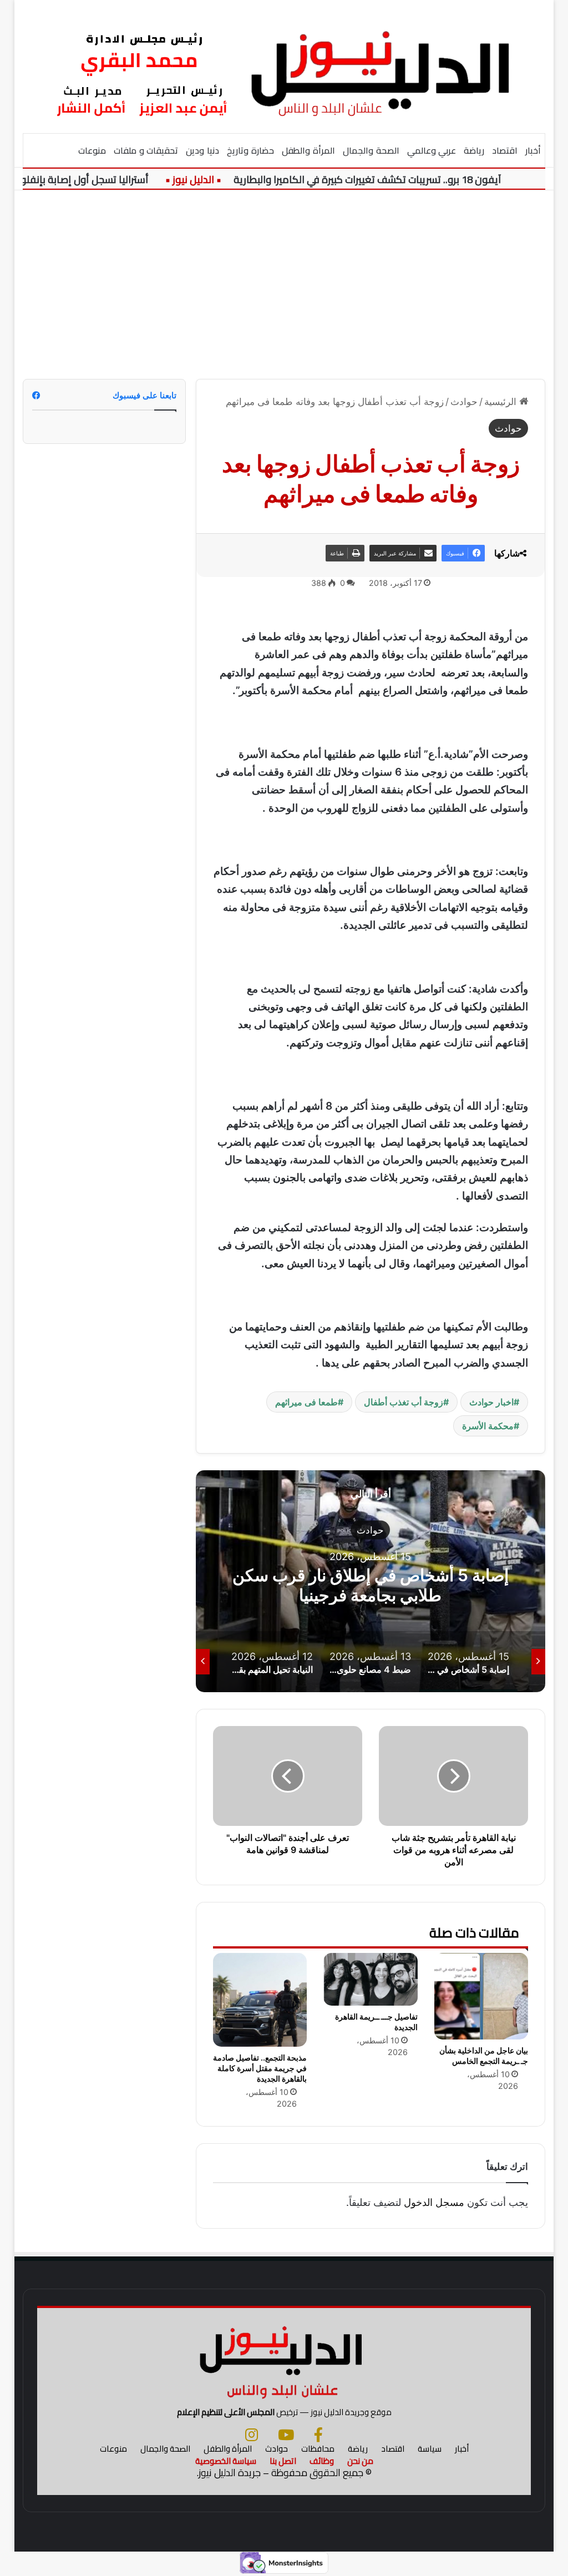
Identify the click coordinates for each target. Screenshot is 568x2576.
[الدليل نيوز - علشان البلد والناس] (284, 66)
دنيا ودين (202, 150)
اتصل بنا (283, 2461)
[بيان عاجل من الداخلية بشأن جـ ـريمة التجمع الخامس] (481, 1996)
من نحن (360, 2461)
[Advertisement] (284, 285)
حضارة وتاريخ (250, 150)
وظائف (322, 2461)
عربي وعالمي (432, 150)
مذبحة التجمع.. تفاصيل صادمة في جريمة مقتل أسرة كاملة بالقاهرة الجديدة (260, 2068)
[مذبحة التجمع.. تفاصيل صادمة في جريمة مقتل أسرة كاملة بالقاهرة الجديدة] (260, 2000)
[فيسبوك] (318, 2435)
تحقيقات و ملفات (146, 150)
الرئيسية (502, 402)
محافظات (318, 2449)
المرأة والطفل (308, 150)
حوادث (464, 402)
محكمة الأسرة (488, 1426)
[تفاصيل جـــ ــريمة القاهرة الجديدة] (371, 1979)
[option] (370, 1581)
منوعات (92, 150)
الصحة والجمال (371, 150)
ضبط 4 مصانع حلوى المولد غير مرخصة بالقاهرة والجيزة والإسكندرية (371, 1585)
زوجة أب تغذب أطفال (404, 1402)
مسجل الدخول (434, 2202)
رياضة (474, 150)
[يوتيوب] (286, 2435)
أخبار (533, 150)
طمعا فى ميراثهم (306, 1402)
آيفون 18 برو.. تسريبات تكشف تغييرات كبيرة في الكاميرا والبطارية (389, 179)
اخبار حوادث (491, 1402)
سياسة (430, 2449)
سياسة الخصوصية (226, 2461)
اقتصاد (505, 150)
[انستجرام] (252, 2435)
